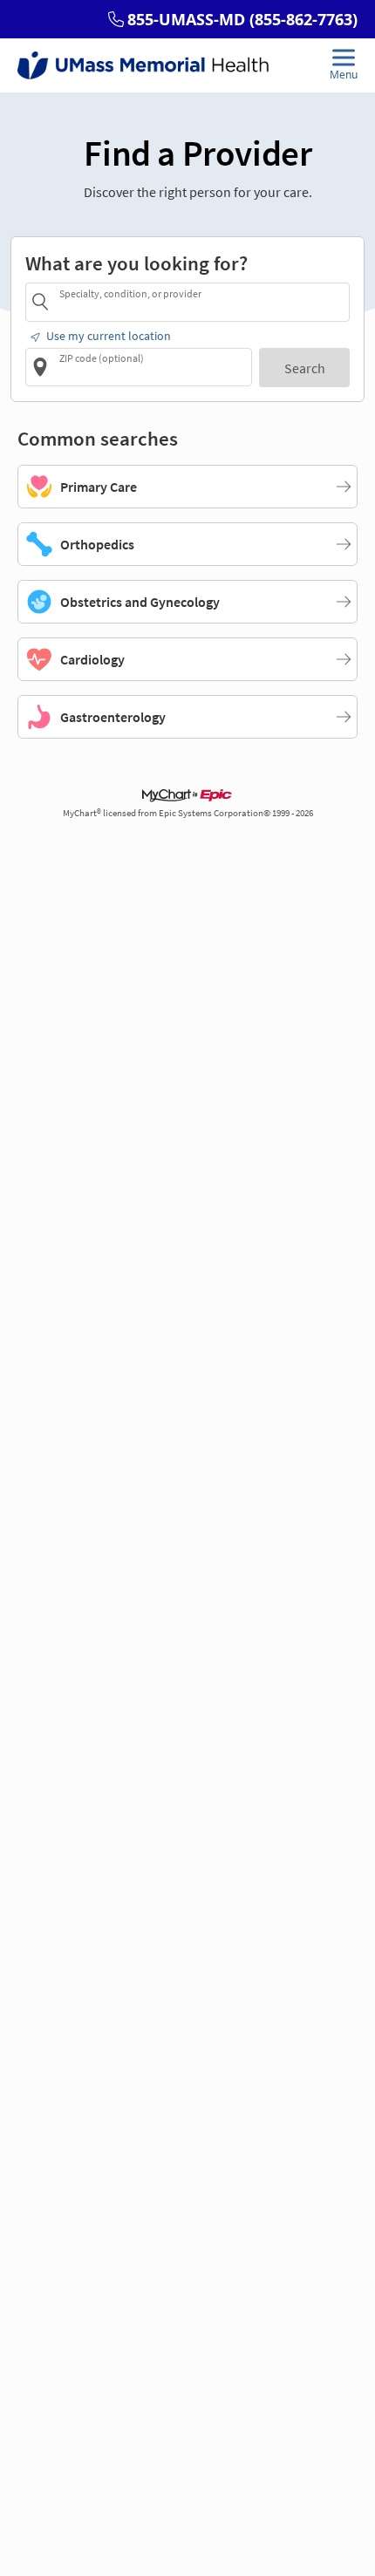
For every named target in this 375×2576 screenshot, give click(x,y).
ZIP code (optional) (102, 358)
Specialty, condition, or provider (130, 293)
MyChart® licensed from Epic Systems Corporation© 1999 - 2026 (188, 813)
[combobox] (201, 301)
